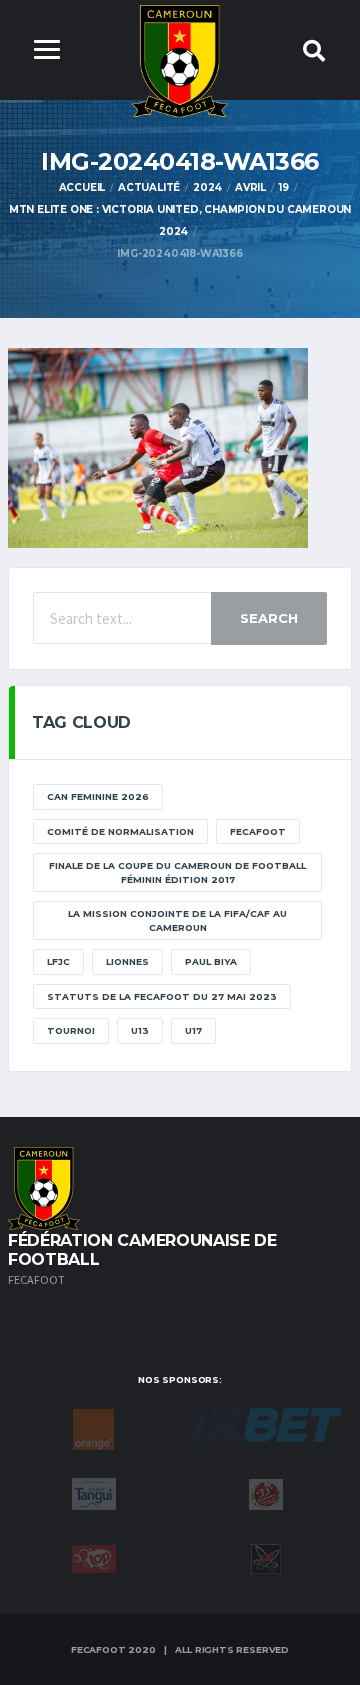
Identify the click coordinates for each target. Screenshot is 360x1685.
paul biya (211, 961)
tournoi (71, 1030)
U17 (193, 1030)
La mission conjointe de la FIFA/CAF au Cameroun (177, 920)
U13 (140, 1030)
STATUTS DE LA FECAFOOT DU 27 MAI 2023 (162, 996)
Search (269, 618)
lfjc (58, 961)
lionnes (127, 961)
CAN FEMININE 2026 (98, 796)
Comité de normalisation (120, 831)
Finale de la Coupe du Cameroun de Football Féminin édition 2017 (177, 872)
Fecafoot (258, 831)
